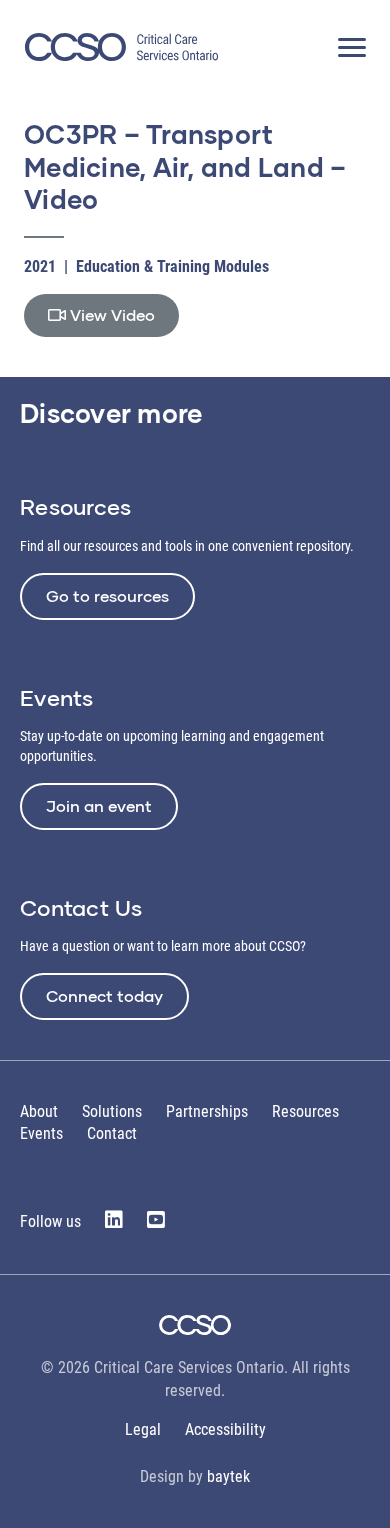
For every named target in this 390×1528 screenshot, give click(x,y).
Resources (305, 1111)
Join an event (99, 805)
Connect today (104, 995)
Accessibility (225, 1429)
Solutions (112, 1111)
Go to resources (107, 595)
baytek (228, 1476)
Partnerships (207, 1111)
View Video (110, 314)
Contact (112, 1133)
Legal (143, 1429)
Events (41, 1133)
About (39, 1111)
